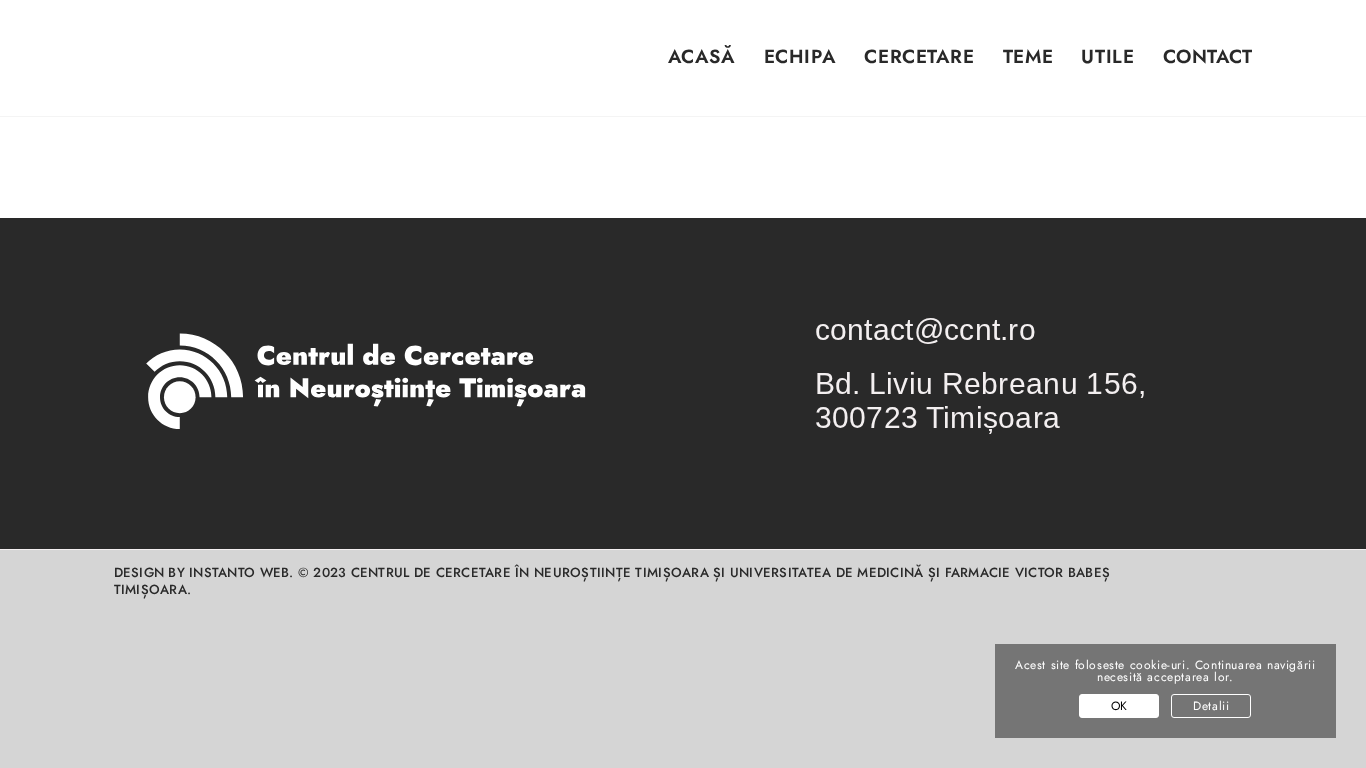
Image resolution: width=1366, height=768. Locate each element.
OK (1119, 706)
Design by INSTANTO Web (202, 572)
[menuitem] (687, 68)
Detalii (1211, 706)
